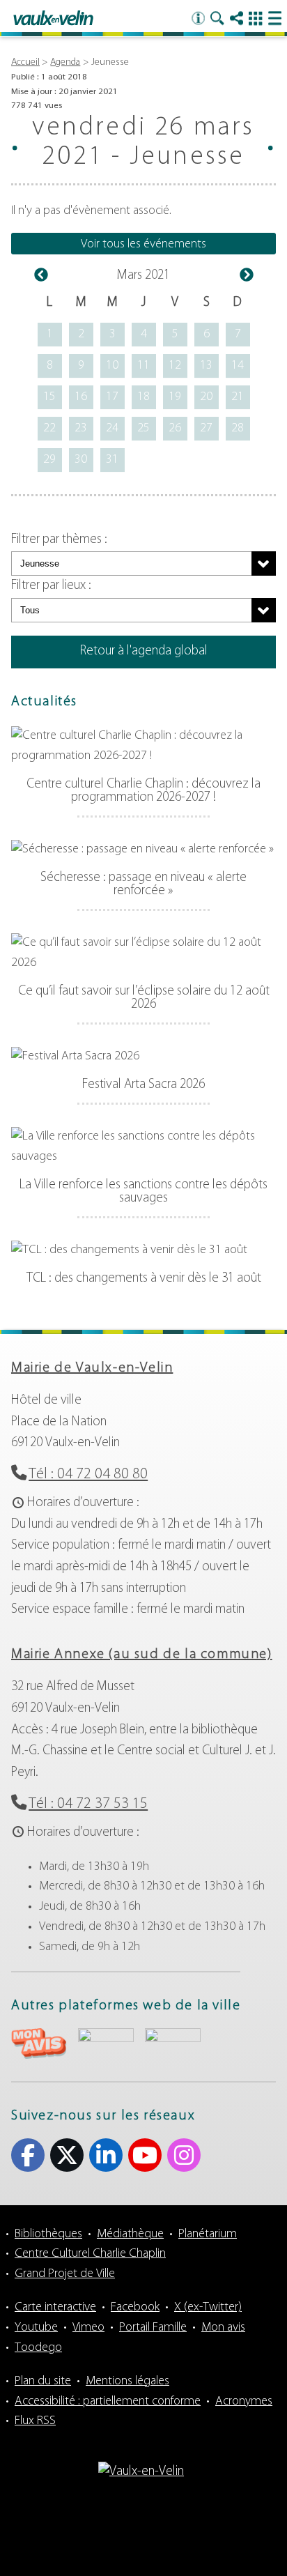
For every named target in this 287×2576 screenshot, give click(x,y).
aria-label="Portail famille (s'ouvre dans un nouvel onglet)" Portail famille (173, 2042)
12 (175, 366)
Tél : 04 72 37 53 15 (88, 1804)
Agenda (65, 62)
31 (112, 460)
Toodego (38, 2348)
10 (112, 366)
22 (49, 429)
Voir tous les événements (143, 245)
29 (49, 460)
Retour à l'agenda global (144, 651)
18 (143, 397)
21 (238, 397)
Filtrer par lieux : (51, 586)
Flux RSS (35, 2421)
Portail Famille (153, 2328)
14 (238, 366)
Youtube (145, 2155)
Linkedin (106, 2155)
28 (238, 429)
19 (175, 397)
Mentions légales (127, 2382)
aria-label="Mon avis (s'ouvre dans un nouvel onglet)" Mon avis (39, 2044)
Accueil (25, 62)
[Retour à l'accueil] (53, 19)
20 (206, 397)
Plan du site (43, 2382)
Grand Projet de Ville (65, 2274)
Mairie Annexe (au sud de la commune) (142, 1655)
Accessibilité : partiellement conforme (108, 2402)
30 (81, 460)
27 (206, 429)
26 (175, 429)
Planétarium (208, 2234)
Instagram (184, 2155)
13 (206, 366)
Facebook (28, 2155)
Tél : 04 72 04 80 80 (88, 1474)
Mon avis (223, 2328)
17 (112, 397)
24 (112, 429)
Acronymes (244, 2402)
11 (143, 366)
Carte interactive (55, 2308)
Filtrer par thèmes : (59, 540)
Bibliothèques (48, 2234)
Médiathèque (130, 2234)
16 (81, 397)
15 (49, 397)
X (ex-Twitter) (67, 2155)
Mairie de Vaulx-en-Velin (92, 1368)
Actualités (44, 702)
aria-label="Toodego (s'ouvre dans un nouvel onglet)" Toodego (106, 2042)
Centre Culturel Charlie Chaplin (90, 2254)
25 (143, 429)
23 (81, 429)
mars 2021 (143, 276)
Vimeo (88, 2328)
